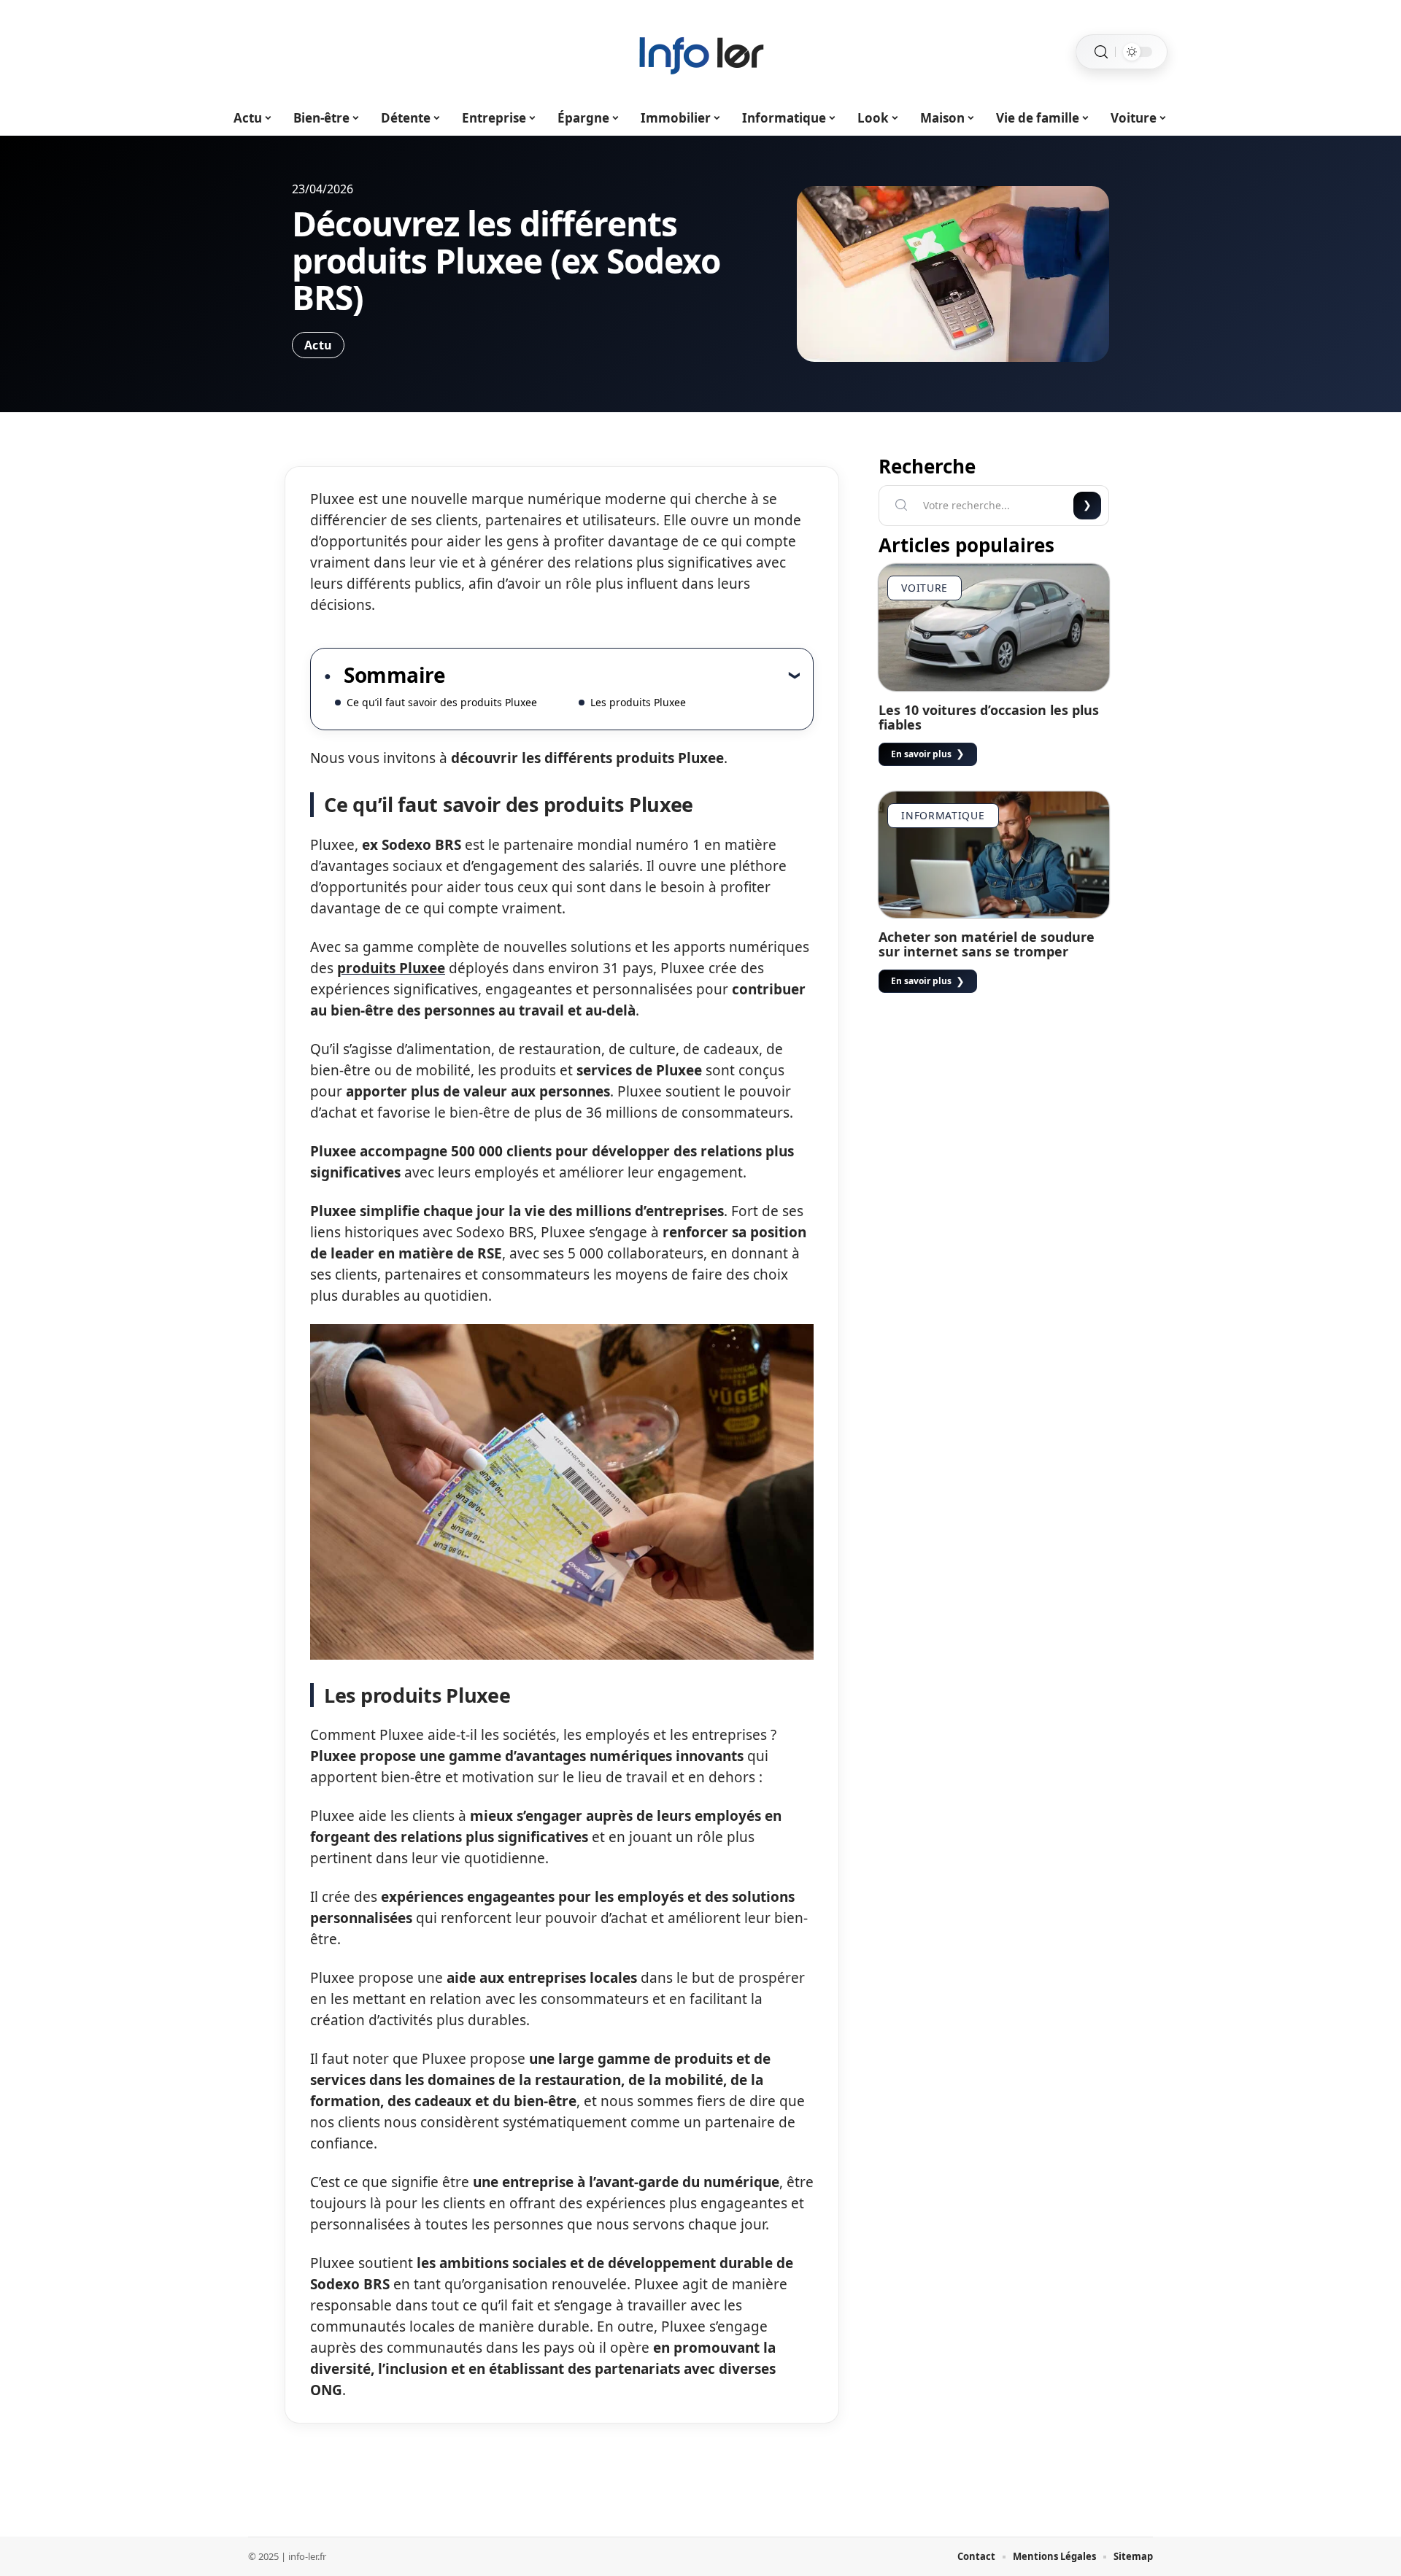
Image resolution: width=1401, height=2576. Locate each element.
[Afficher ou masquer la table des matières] (622, 675)
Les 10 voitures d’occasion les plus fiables (989, 717)
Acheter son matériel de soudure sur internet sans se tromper (987, 944)
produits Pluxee (391, 968)
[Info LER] (700, 52)
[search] (1101, 52)
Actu (318, 345)
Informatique (943, 815)
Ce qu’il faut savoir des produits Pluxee (442, 702)
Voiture (925, 588)
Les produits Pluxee (638, 702)
